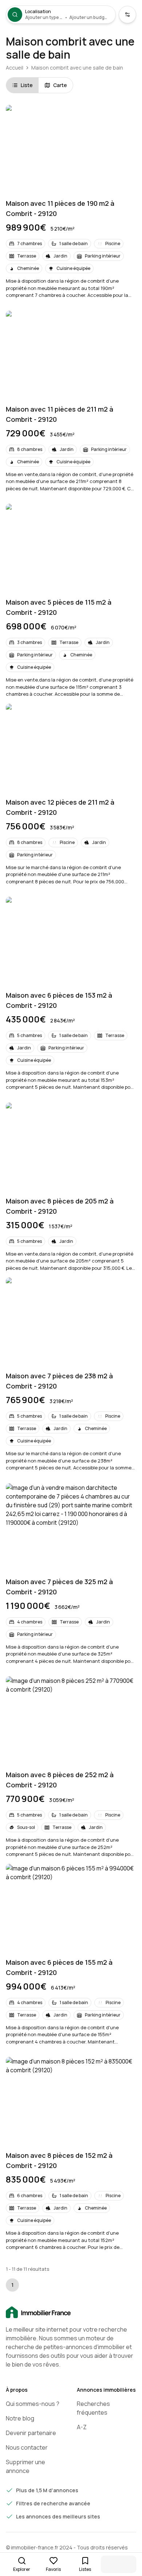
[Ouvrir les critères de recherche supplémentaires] (127, 15)
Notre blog (20, 2418)
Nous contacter (27, 2447)
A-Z (82, 2427)
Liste (27, 85)
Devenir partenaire (31, 2433)
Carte (60, 85)
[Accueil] (71, 2313)
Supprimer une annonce (25, 2466)
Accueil (15, 68)
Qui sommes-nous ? (33, 2404)
